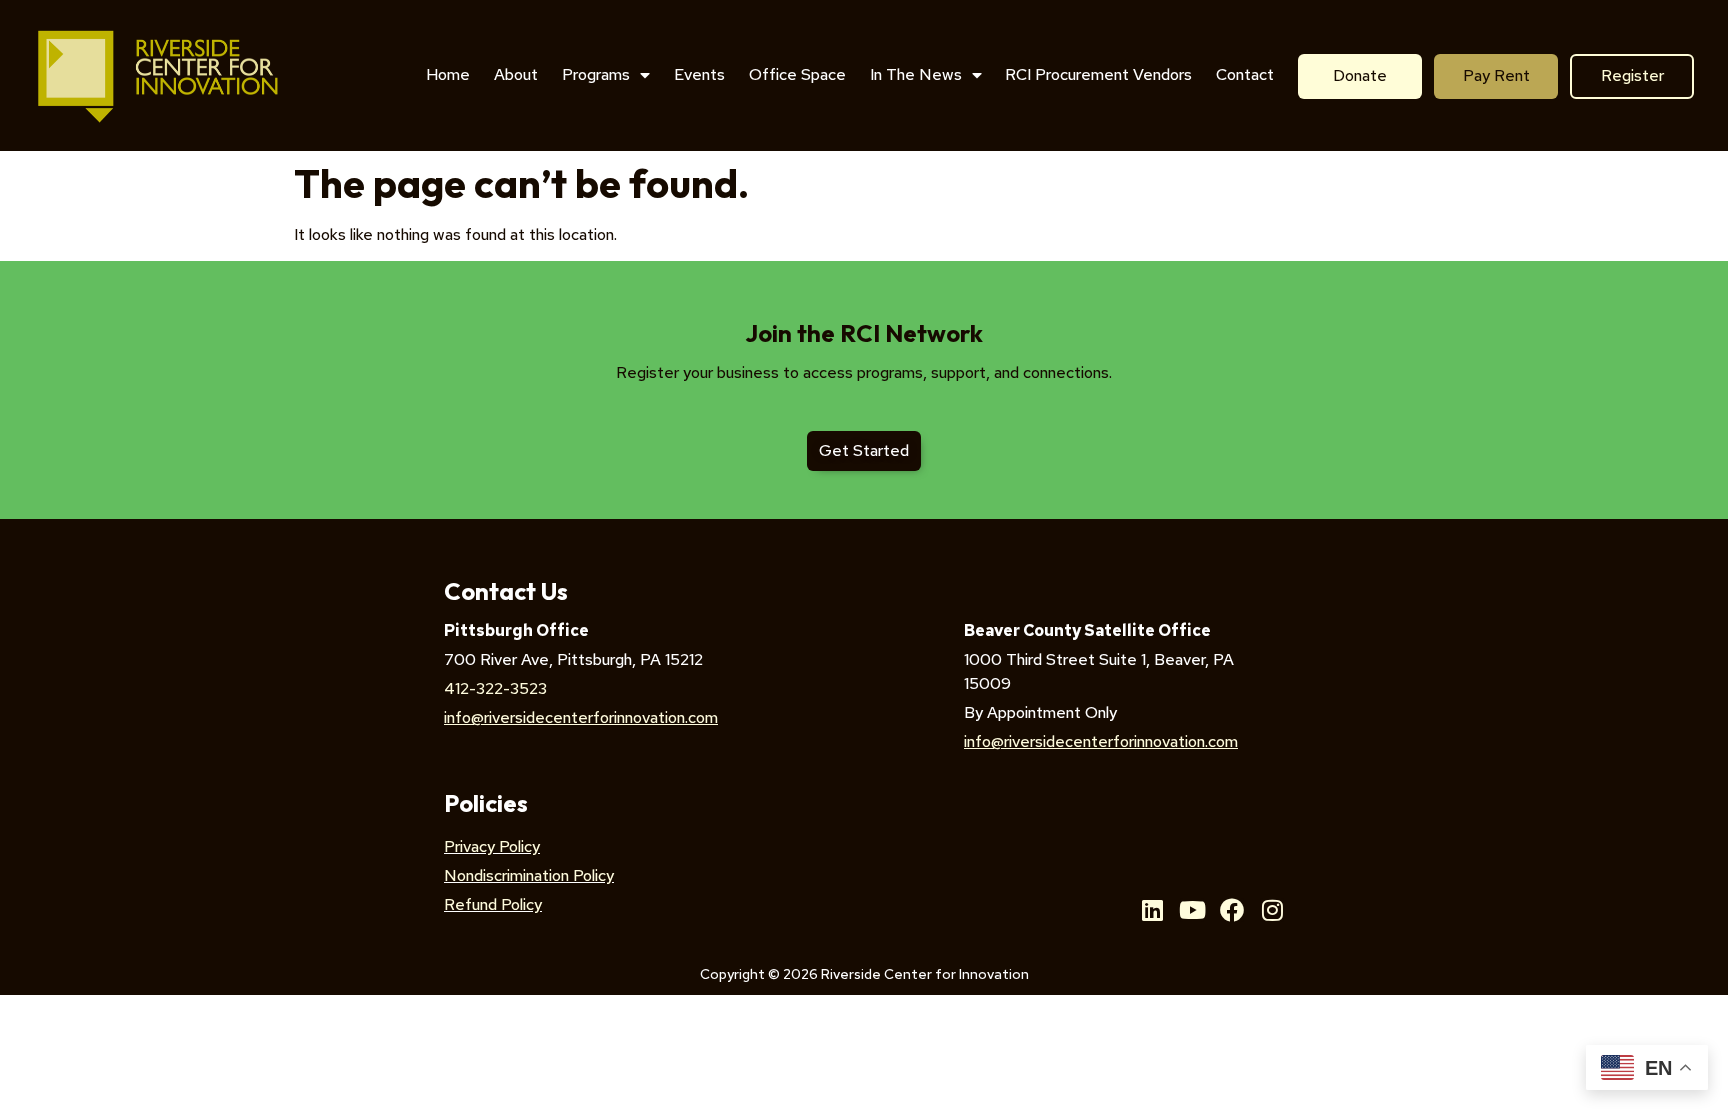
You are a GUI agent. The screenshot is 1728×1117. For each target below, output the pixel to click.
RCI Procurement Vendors (1098, 74)
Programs (596, 74)
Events (699, 74)
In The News (916, 74)
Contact (1245, 74)
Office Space (797, 74)
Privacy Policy (492, 846)
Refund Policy (493, 904)
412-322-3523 (495, 688)
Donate (1360, 75)
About (516, 74)
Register (1632, 75)
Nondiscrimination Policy (529, 875)
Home (448, 74)
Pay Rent (1496, 75)
